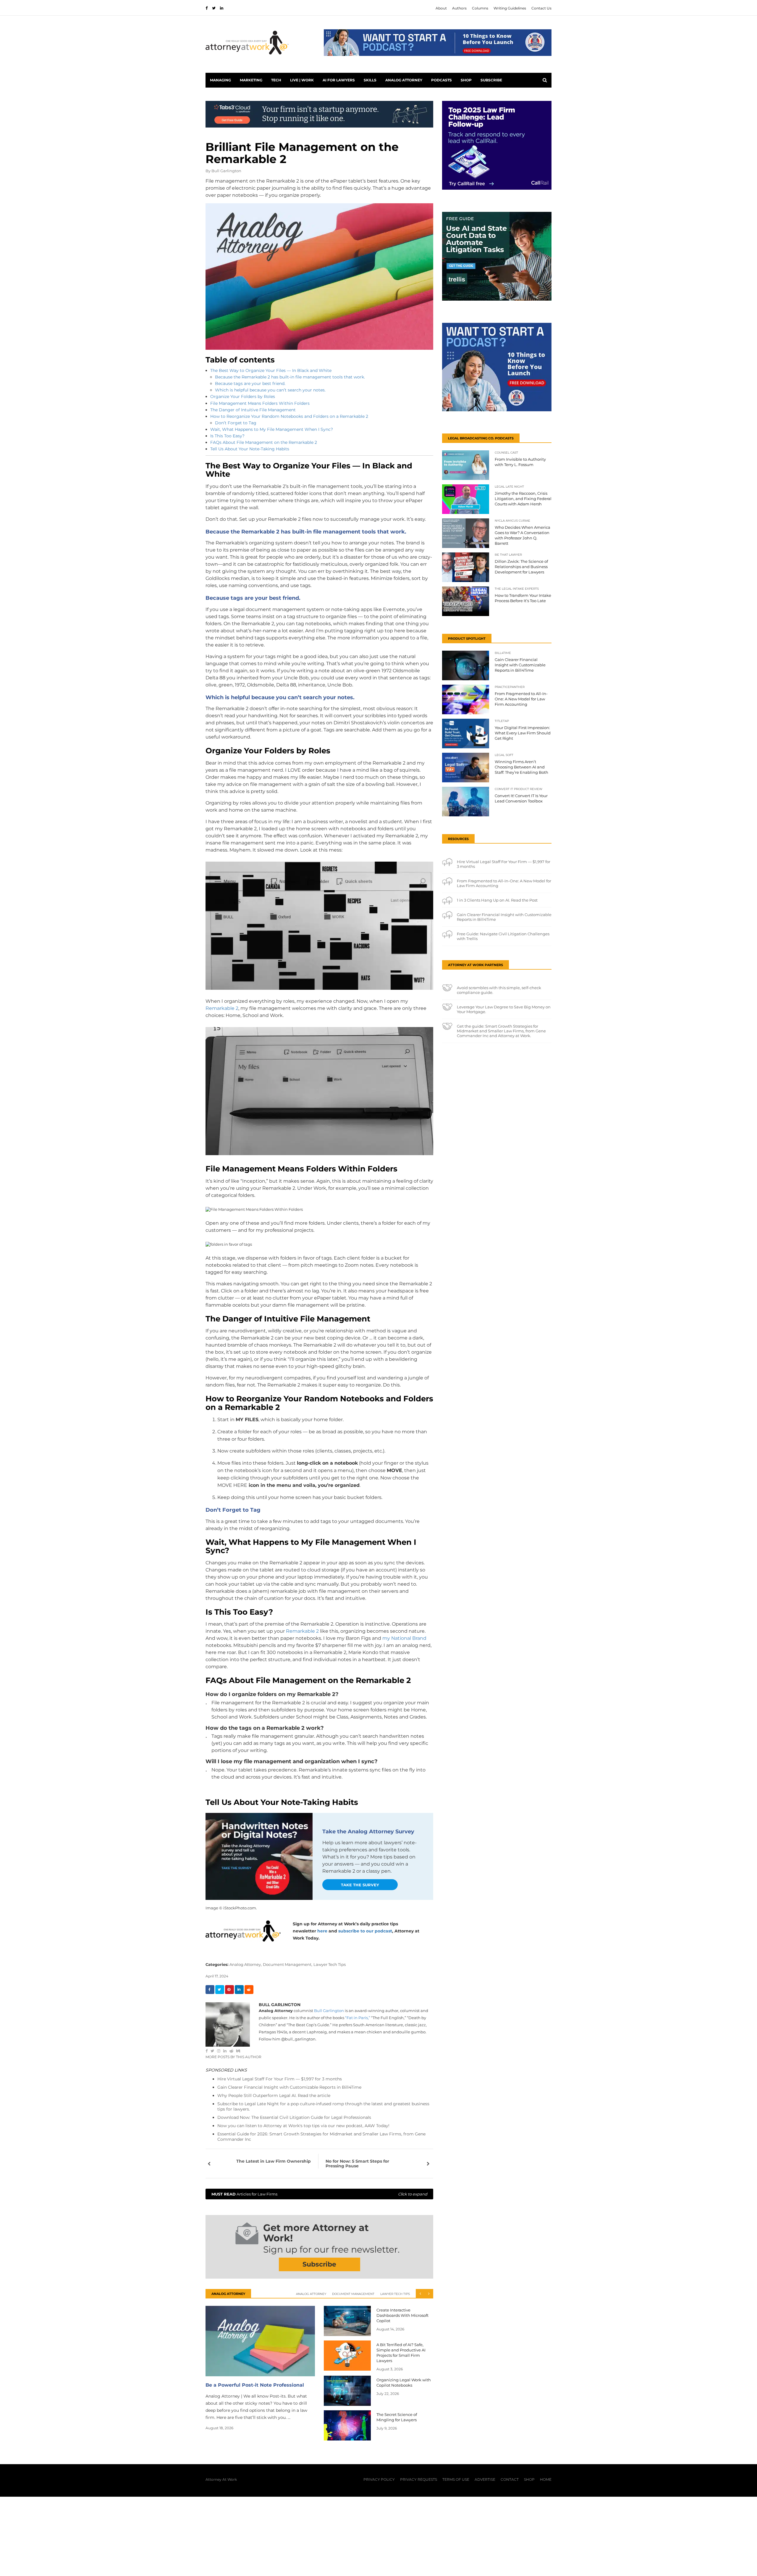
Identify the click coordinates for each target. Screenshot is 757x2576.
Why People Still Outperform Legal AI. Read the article (274, 2095)
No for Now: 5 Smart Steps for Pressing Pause (357, 2164)
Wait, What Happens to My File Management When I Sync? (272, 429)
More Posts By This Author (233, 2057)
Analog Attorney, (246, 1964)
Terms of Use (456, 2479)
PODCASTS (441, 80)
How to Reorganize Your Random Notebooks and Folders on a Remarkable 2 (289, 416)
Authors (459, 8)
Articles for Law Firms (319, 2194)
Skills (370, 80)
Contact (510, 2479)
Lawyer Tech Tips (330, 1964)
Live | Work (302, 80)
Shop (466, 80)
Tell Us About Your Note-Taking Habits (250, 449)
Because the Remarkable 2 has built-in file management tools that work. (290, 377)
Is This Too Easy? (227, 436)
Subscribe (491, 80)
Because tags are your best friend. (250, 383)
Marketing (251, 80)
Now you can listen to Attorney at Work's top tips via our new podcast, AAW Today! (303, 2126)
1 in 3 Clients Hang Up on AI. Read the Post (497, 900)
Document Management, (288, 1964)
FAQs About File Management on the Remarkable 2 (264, 442)
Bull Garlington (226, 171)
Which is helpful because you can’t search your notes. (270, 390)
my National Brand (404, 1638)
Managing (220, 80)
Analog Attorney (404, 80)
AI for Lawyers (339, 80)
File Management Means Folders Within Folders (260, 403)
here (322, 1931)
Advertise (485, 2479)
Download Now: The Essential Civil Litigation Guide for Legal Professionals (294, 2117)
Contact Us (541, 8)
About (441, 8)
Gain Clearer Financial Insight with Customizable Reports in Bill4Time (289, 2087)
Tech (276, 80)
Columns (480, 8)
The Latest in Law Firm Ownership (274, 2161)
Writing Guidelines (510, 8)
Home (546, 2479)
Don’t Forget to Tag (236, 423)
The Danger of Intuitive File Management (253, 410)
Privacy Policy (379, 2479)
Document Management (353, 2294)
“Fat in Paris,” (358, 2018)
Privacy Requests (419, 2479)
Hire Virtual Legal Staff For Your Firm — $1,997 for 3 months (280, 2079)
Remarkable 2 (222, 1008)
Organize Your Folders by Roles (243, 396)
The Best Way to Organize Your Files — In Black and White (271, 370)
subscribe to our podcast (365, 1931)
